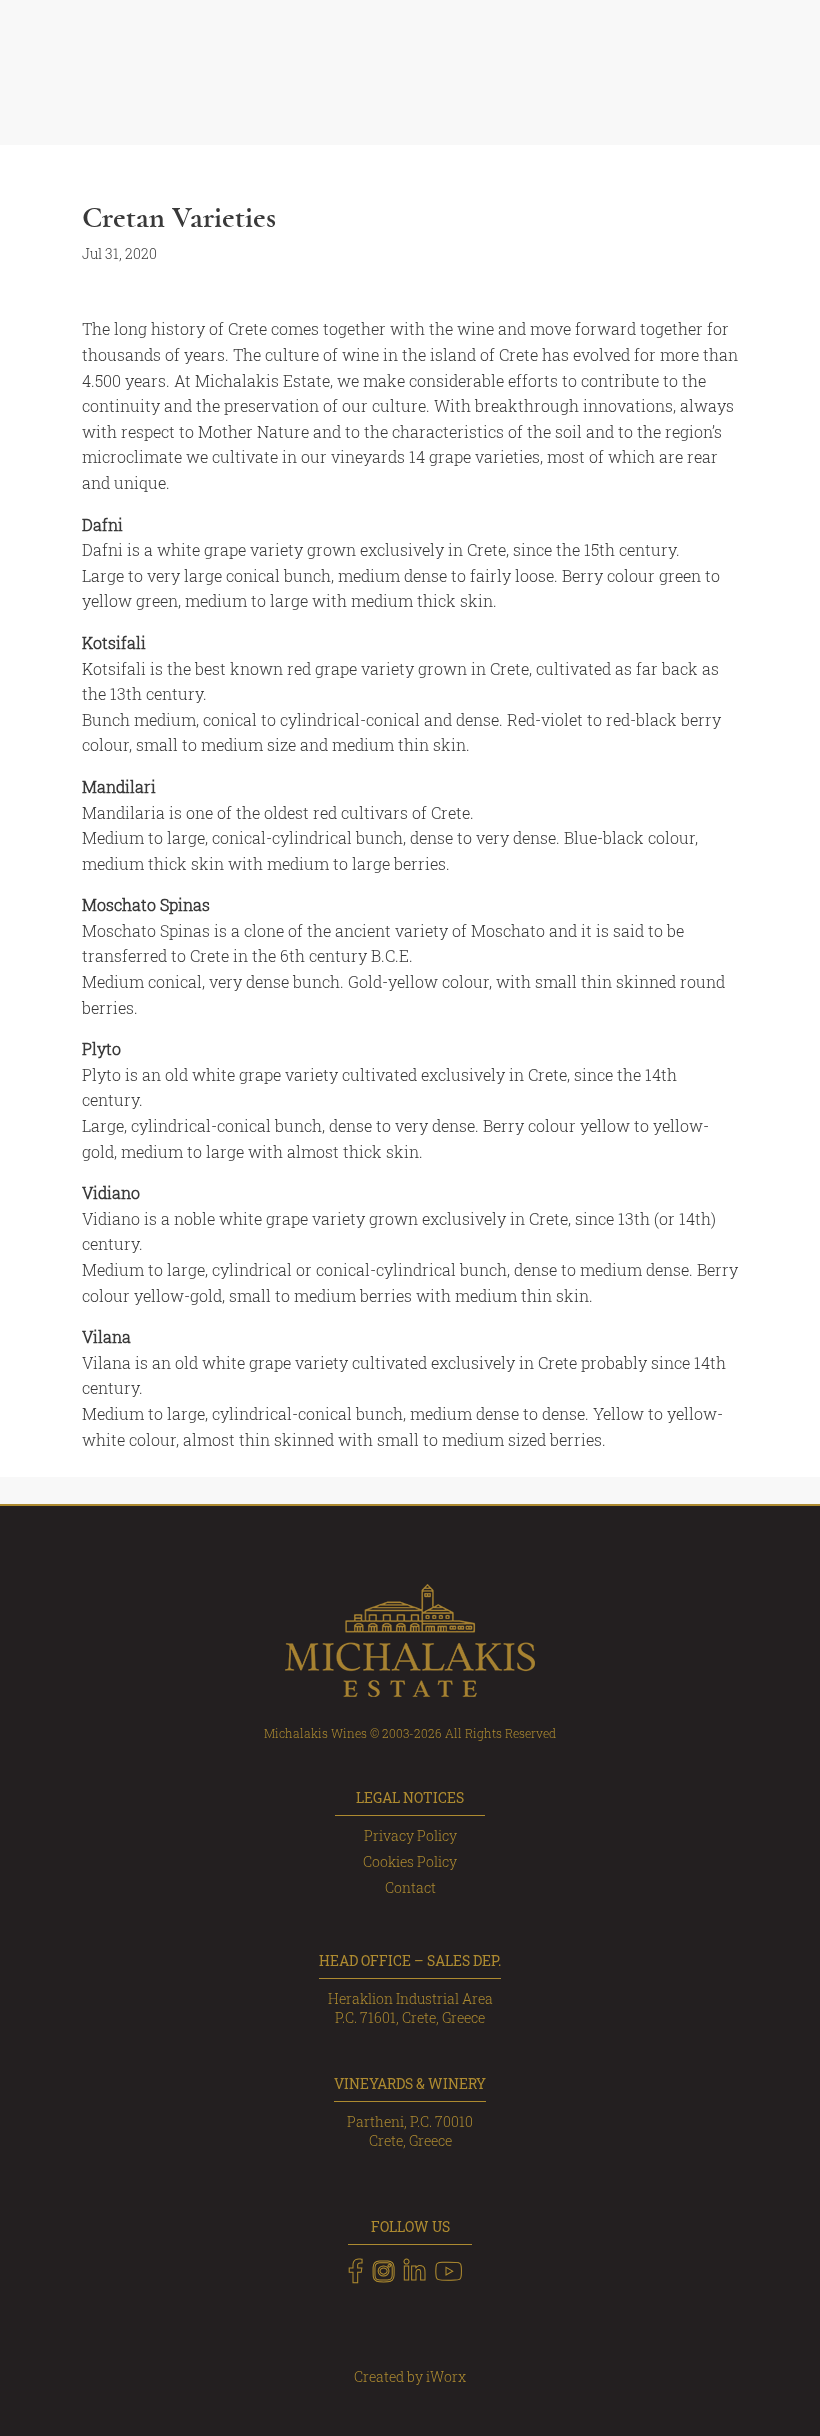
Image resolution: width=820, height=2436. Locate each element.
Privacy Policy (410, 1835)
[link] (355, 2271)
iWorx (446, 2376)
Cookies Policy (410, 1861)
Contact (410, 1887)
